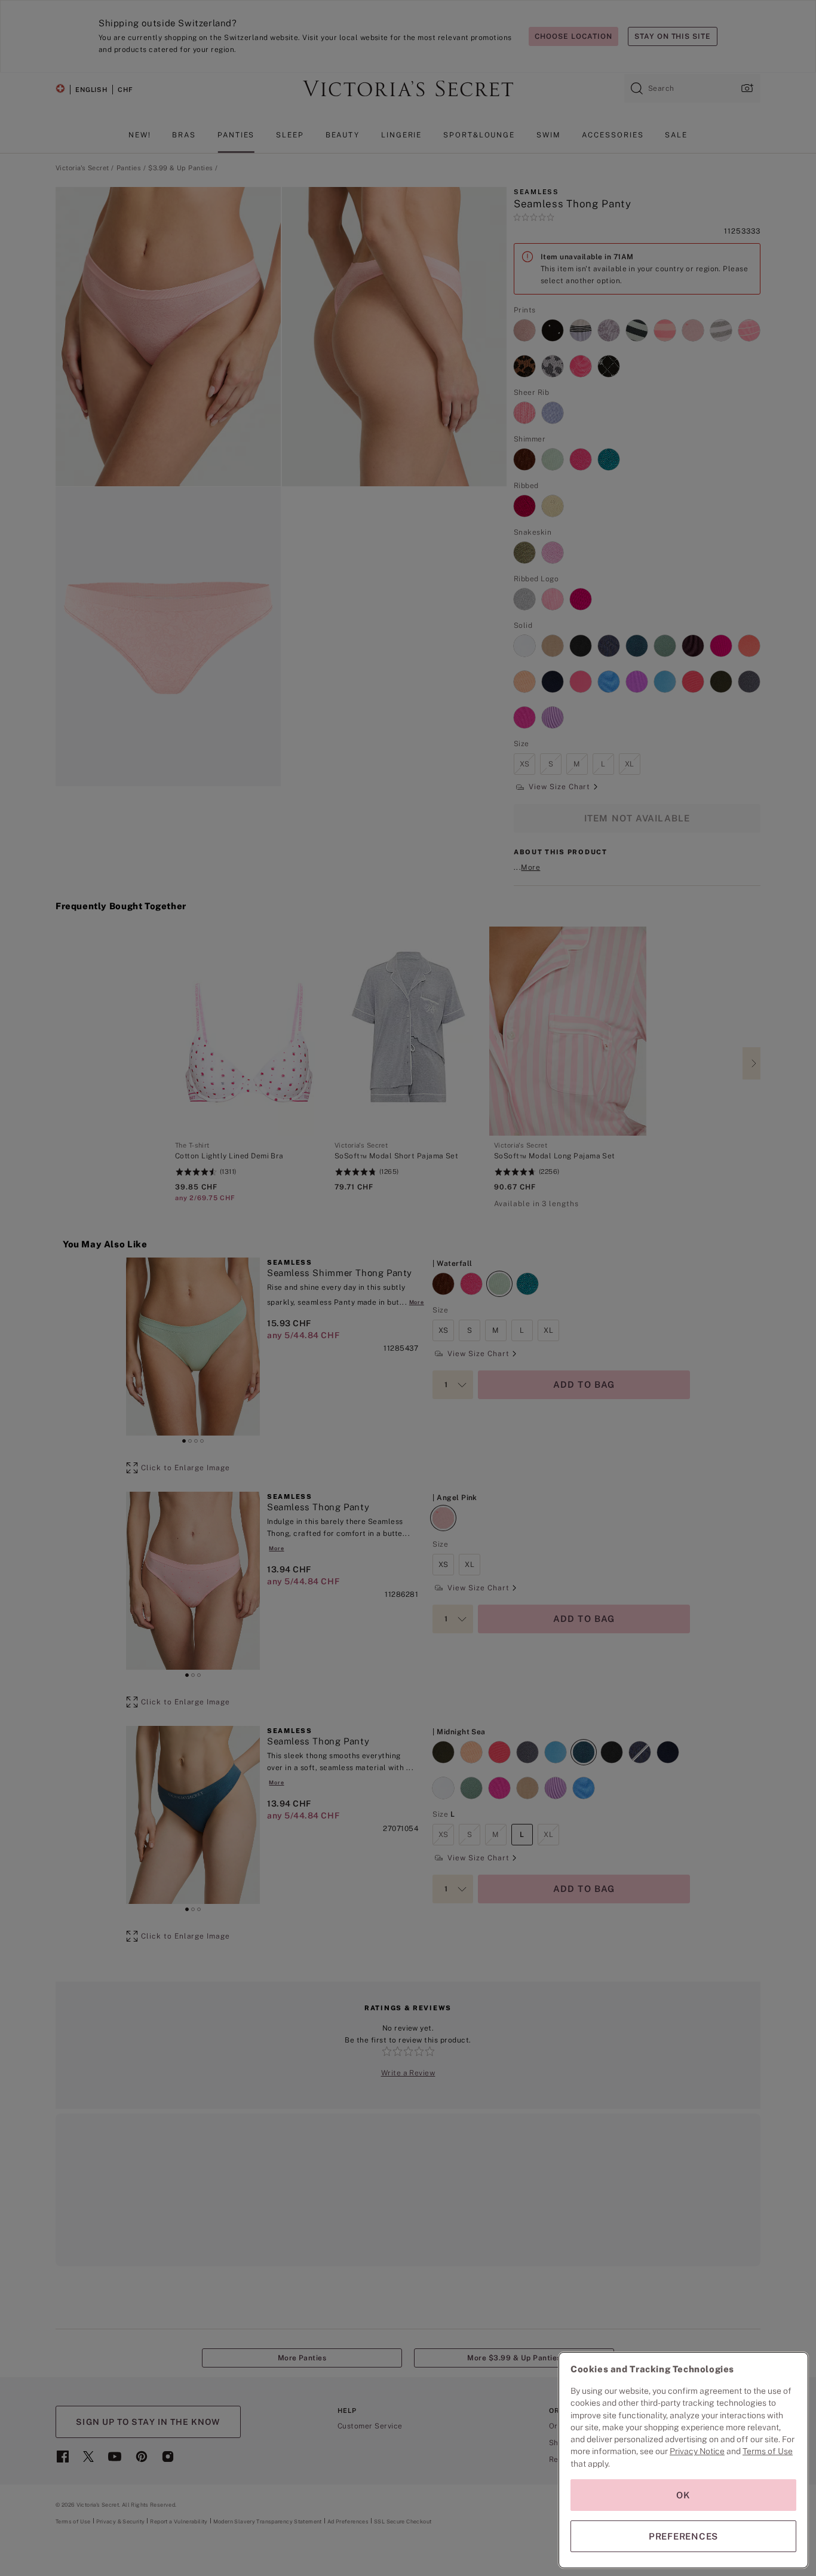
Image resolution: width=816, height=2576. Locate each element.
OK (683, 2495)
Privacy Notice (697, 2451)
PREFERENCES (683, 2536)
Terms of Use (768, 2451)
